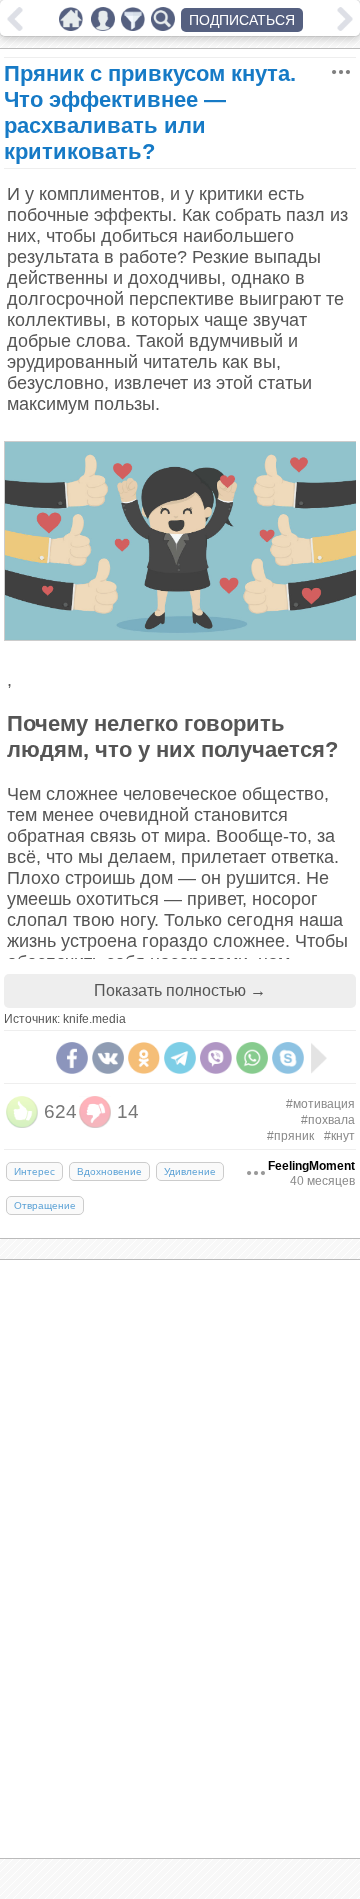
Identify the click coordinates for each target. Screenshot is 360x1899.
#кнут (339, 1136)
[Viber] (216, 1058)
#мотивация (320, 1104)
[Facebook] (72, 1058)
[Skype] (288, 1058)
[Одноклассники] (144, 1058)
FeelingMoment (311, 1166)
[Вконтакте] (108, 1058)
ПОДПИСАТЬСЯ (242, 20)
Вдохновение (109, 1171)
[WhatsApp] (252, 1058)
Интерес (34, 1171)
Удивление (190, 1171)
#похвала (328, 1120)
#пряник (290, 1136)
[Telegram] (180, 1058)
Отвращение (45, 1205)
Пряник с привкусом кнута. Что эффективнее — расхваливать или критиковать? (150, 112)
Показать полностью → (180, 990)
